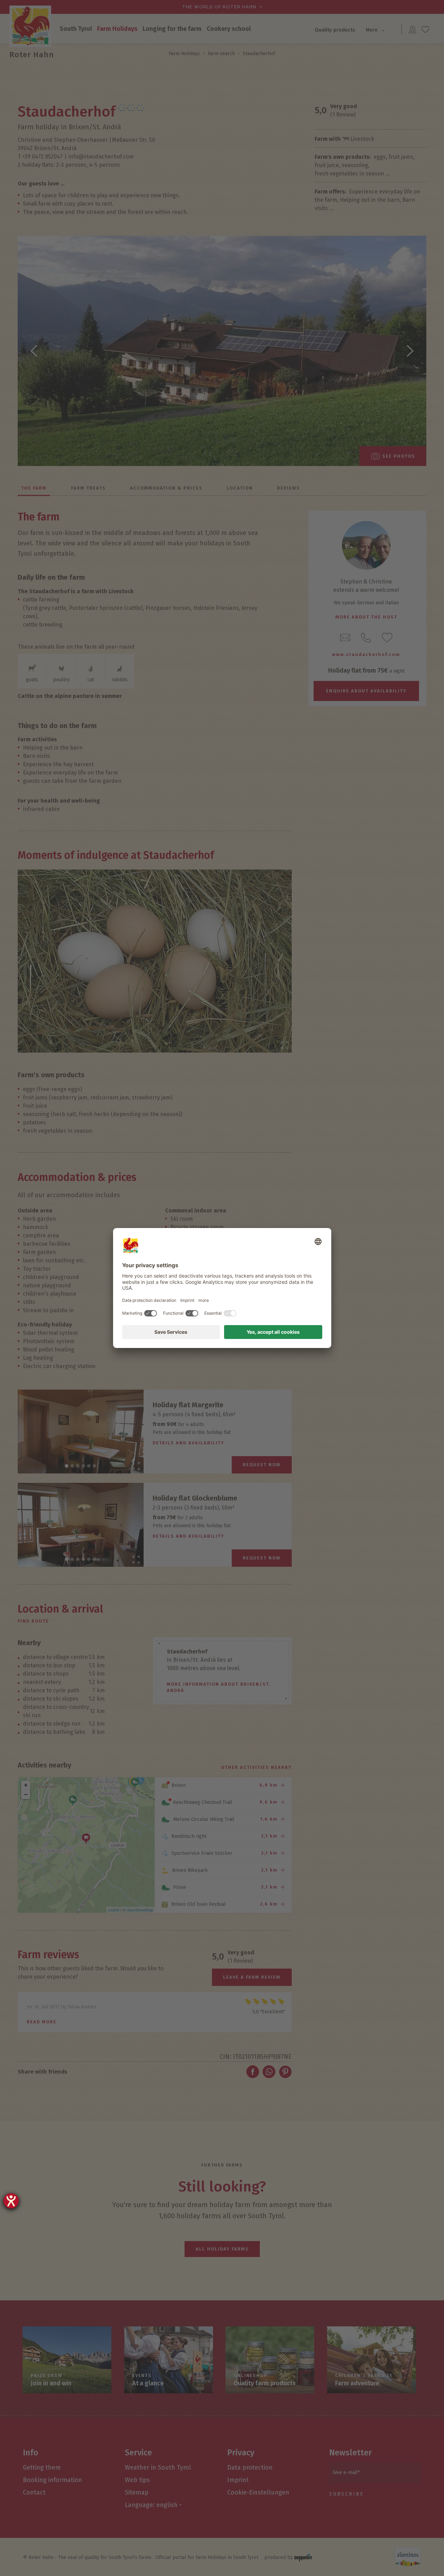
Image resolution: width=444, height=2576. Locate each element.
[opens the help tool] (11, 2201)
